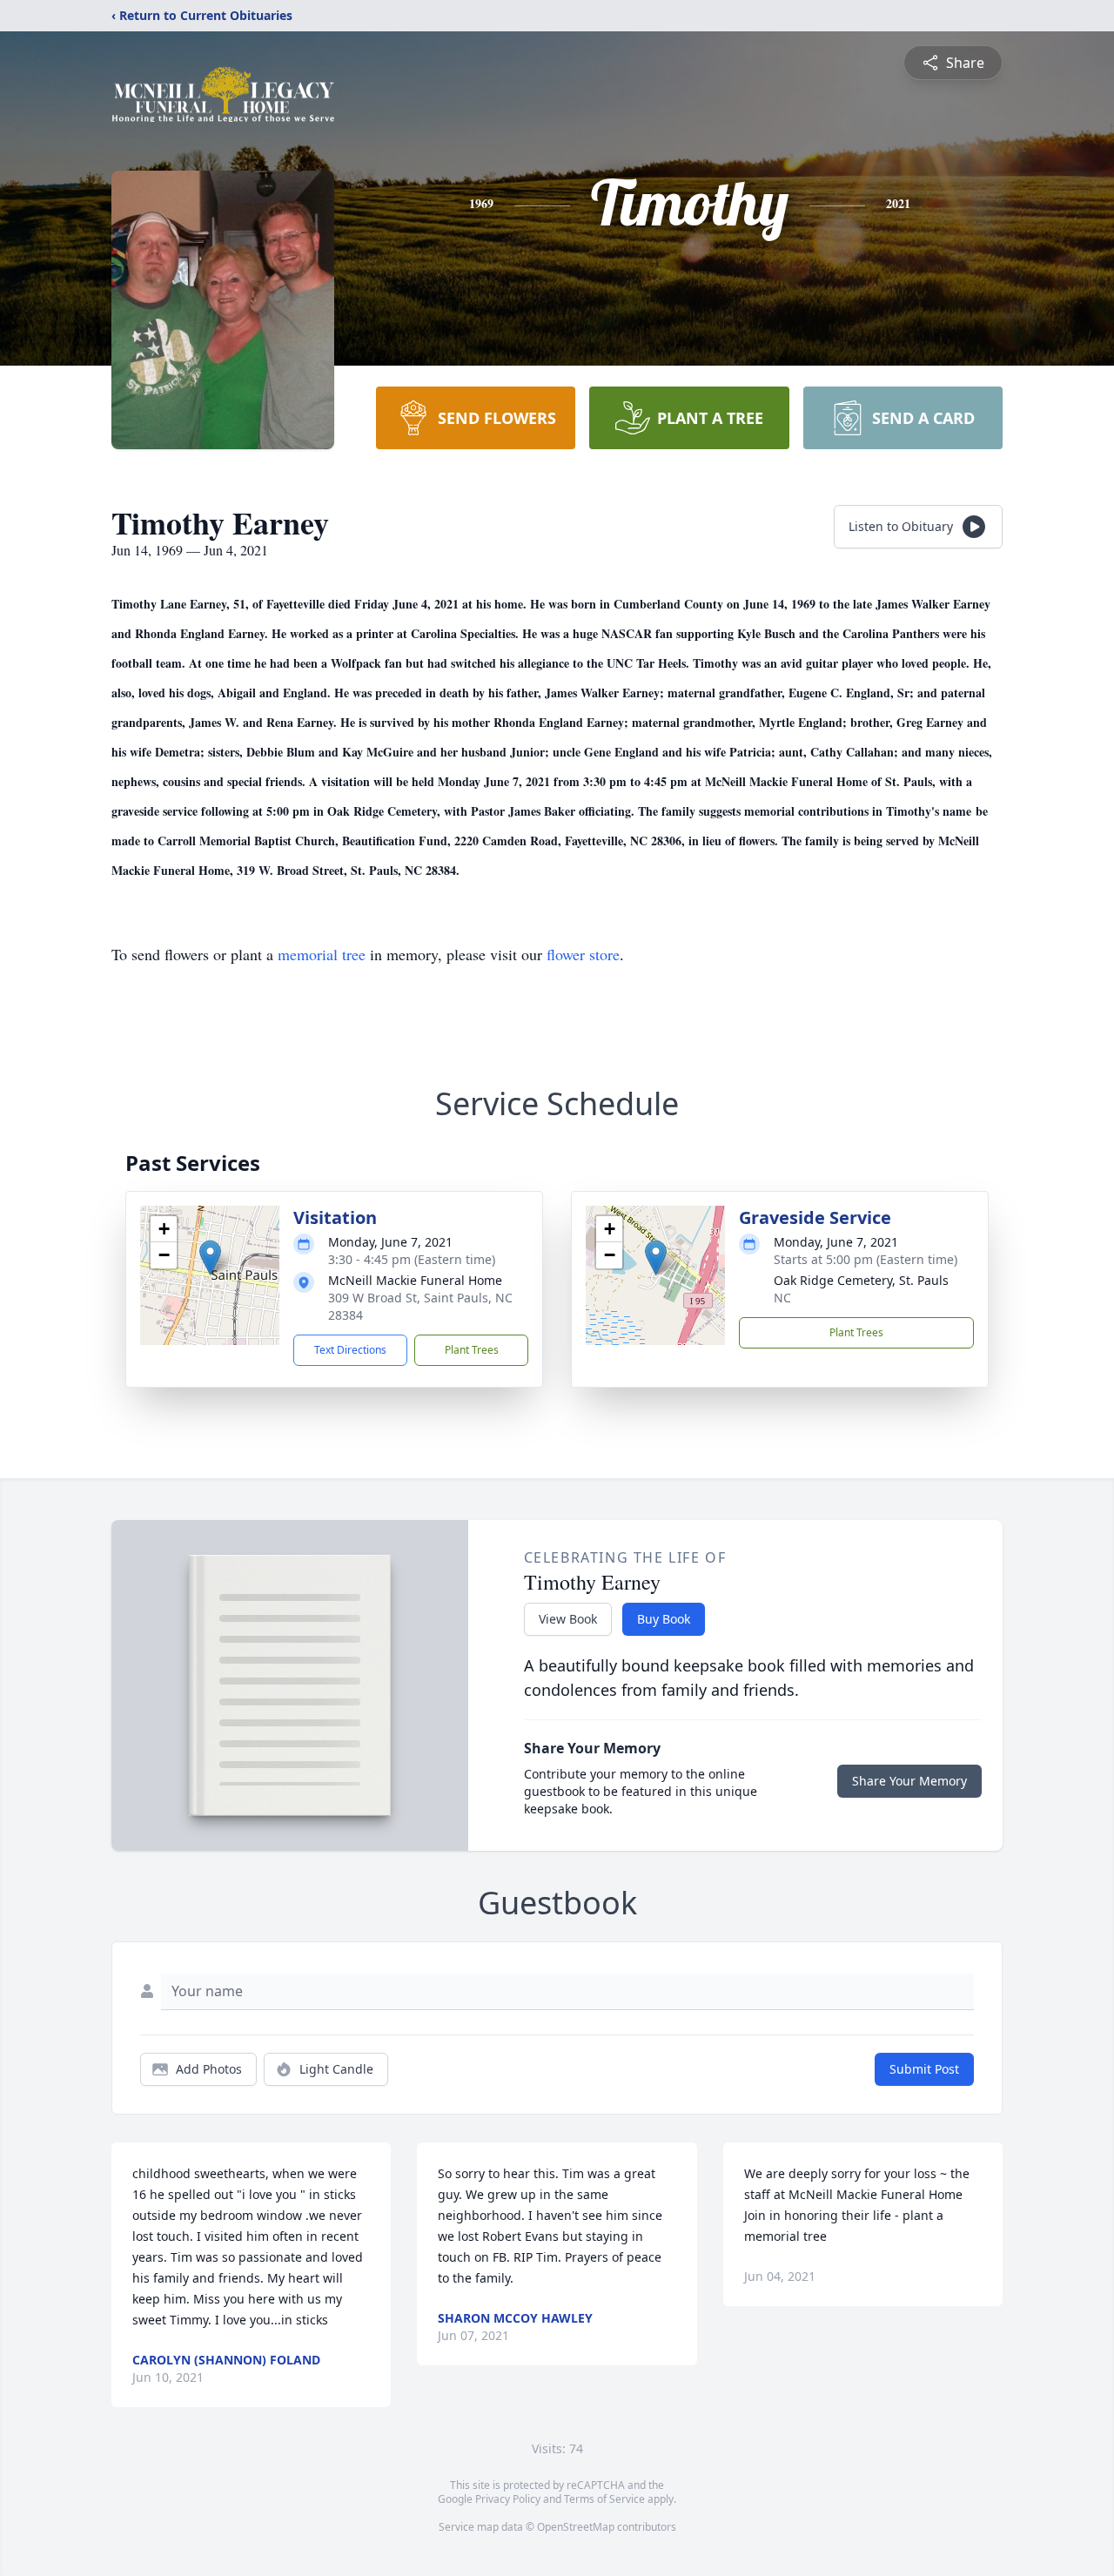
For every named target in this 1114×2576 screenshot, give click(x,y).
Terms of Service (604, 2499)
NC (782, 1298)
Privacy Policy (508, 2499)
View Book (568, 1619)
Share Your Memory (909, 1781)
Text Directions (350, 1350)
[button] (210, 1258)
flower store (583, 954)
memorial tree (322, 954)
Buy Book (664, 1619)
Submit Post (924, 2069)
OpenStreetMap (576, 2527)
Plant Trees (472, 1350)
